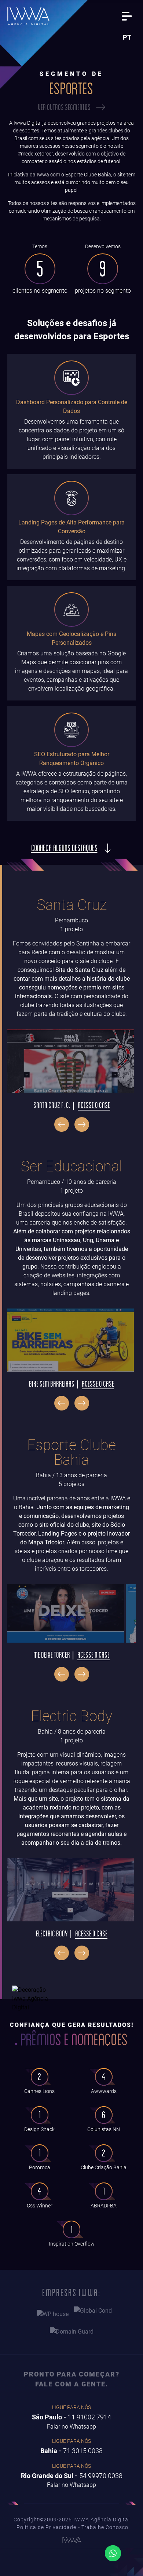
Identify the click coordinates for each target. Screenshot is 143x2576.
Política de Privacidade (46, 2527)
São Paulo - (71, 2417)
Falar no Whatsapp (71, 2427)
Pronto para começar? (72, 2379)
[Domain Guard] (72, 2333)
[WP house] (53, 2314)
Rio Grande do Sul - (72, 2476)
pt (127, 37)
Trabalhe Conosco (105, 2527)
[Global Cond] (93, 2314)
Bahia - (71, 2451)
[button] (62, 1124)
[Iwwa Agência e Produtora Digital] (28, 16)
